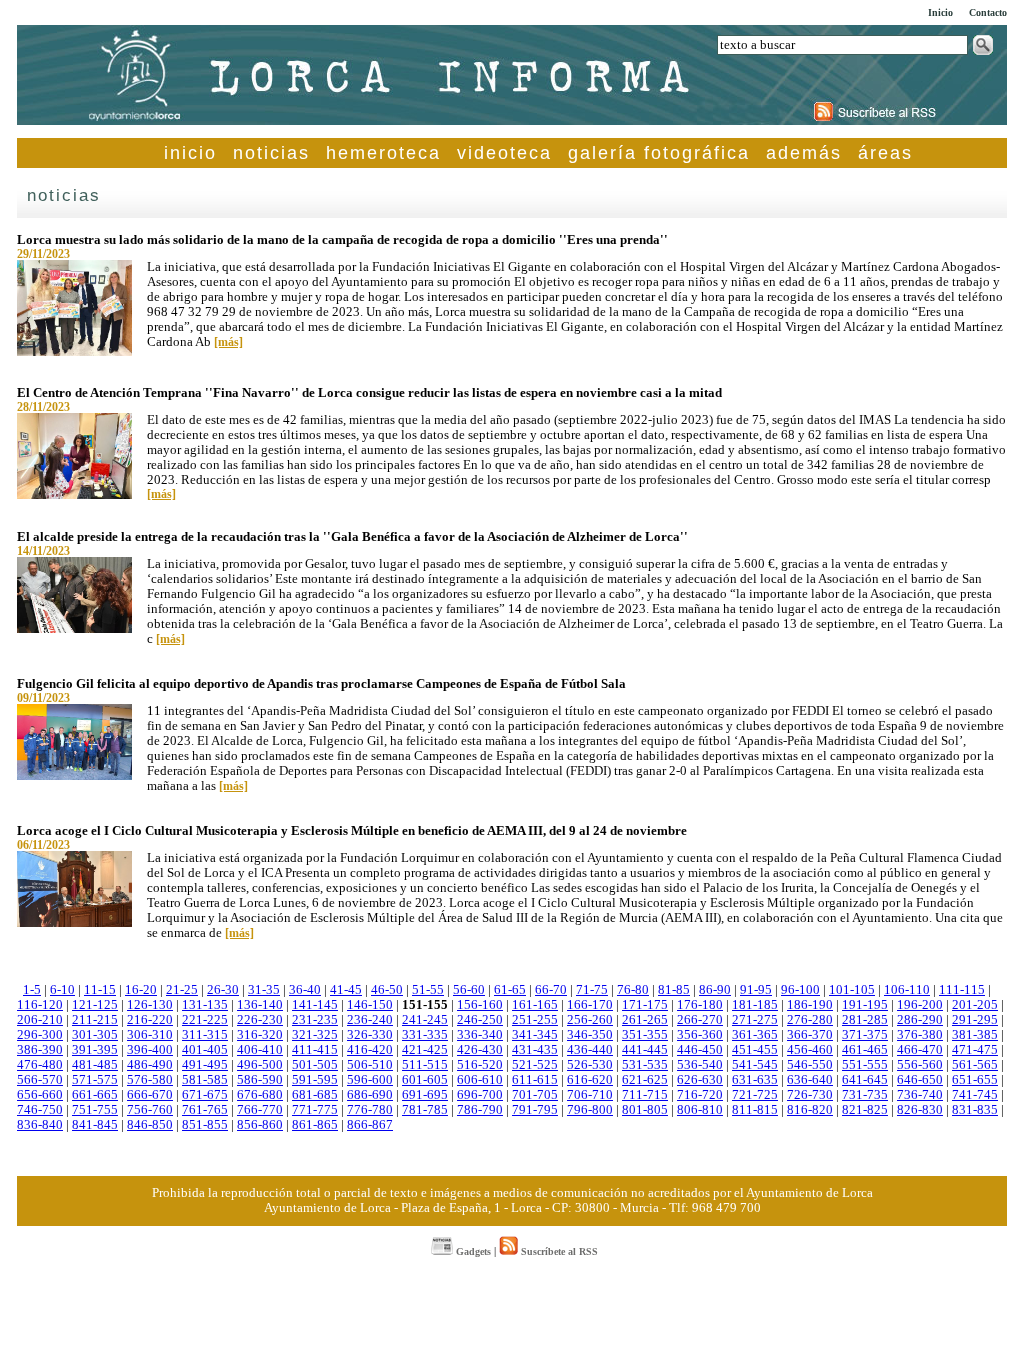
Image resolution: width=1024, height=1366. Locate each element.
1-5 (32, 990)
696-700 (480, 1095)
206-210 (40, 1020)
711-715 (645, 1095)
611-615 (535, 1080)
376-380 (920, 1035)
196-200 (920, 1005)
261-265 (645, 1020)
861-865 (315, 1125)
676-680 (260, 1095)
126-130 (150, 1005)
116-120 (40, 1005)
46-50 (387, 990)
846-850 (150, 1125)
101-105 (852, 990)
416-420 (370, 1050)
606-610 (480, 1080)
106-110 (907, 990)
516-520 (480, 1065)
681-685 (315, 1095)
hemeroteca (383, 153)
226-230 (260, 1020)
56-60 (469, 990)
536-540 (700, 1065)
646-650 (920, 1080)
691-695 (425, 1095)
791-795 (535, 1110)
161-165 (535, 1005)
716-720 (700, 1095)
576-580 (150, 1080)
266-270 (700, 1020)
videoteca (504, 153)
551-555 (865, 1065)
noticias (271, 153)
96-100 (800, 990)
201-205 (975, 1005)
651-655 (975, 1080)
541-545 (755, 1065)
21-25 (182, 990)
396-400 (150, 1050)
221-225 (205, 1020)
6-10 (62, 990)
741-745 (975, 1095)
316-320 (260, 1035)
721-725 (755, 1095)
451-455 (755, 1050)
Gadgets (472, 1251)
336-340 (480, 1035)
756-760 (150, 1110)
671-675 (205, 1095)
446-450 (700, 1050)
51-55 (428, 990)
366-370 (810, 1035)
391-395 (95, 1050)
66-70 (551, 990)
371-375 (865, 1035)
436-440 (590, 1050)
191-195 (865, 1005)
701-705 (535, 1095)
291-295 (975, 1020)
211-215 (95, 1020)
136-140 (260, 1005)
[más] (228, 342)
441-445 (645, 1050)
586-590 (260, 1080)
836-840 (40, 1125)
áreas (885, 153)
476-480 (40, 1065)
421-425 (425, 1050)
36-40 (305, 990)
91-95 (756, 990)
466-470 (920, 1050)
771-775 (315, 1110)
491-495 (205, 1065)
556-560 (920, 1065)
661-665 (95, 1095)
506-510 (370, 1065)
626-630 (700, 1080)
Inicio (940, 12)
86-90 (715, 990)
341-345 (535, 1035)
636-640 (810, 1080)
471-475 (975, 1050)
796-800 (590, 1110)
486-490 (150, 1065)
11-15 (100, 990)
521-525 (535, 1065)
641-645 (865, 1080)
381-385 (975, 1035)
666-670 (150, 1095)
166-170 (590, 1005)
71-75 (592, 990)
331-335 (425, 1035)
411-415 (315, 1050)
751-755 (95, 1110)
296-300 (40, 1035)
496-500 (260, 1065)
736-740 (920, 1095)
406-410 (260, 1050)
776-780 (370, 1110)
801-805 (645, 1110)
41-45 (346, 990)
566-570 (40, 1080)
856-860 (260, 1125)
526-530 (590, 1065)
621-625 (645, 1080)
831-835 (975, 1110)
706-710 (590, 1095)
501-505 (315, 1065)
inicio (190, 153)
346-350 (590, 1035)
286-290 (920, 1020)
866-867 (370, 1125)
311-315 (205, 1035)
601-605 (425, 1080)
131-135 (205, 1005)
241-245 (425, 1020)
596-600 (370, 1080)
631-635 (755, 1080)
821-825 (865, 1110)
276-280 (810, 1020)
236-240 (370, 1020)
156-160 (480, 1005)
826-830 (920, 1110)
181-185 (755, 1005)
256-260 (590, 1020)
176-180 (700, 1005)
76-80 (633, 990)
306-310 (150, 1035)
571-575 (95, 1080)
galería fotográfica (659, 153)
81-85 (674, 990)
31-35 (264, 990)
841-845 (95, 1125)
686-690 (370, 1095)
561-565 (975, 1065)
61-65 (510, 990)
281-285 (865, 1020)
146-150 (370, 1005)
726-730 (810, 1095)
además (804, 153)
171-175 (645, 1005)
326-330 (370, 1035)
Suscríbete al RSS (558, 1251)
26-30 (223, 990)
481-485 (95, 1065)
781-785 (425, 1110)
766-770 (260, 1110)
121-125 (95, 1005)
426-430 (480, 1050)
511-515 (425, 1065)
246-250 (480, 1020)
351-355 (645, 1035)
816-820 (810, 1110)
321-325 (315, 1035)
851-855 (205, 1125)
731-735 (865, 1095)
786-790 (480, 1110)
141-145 (315, 1005)
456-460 (810, 1050)
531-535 (645, 1065)
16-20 (141, 990)
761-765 (205, 1110)
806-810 (700, 1110)
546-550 (810, 1065)
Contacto (988, 12)
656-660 (40, 1095)
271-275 (755, 1020)
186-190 (810, 1005)
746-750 (40, 1110)
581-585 (205, 1080)
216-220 (150, 1020)
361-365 (755, 1035)
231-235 (315, 1020)
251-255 (535, 1020)
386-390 (40, 1050)
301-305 (95, 1035)
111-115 (962, 990)
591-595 (315, 1080)
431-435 (535, 1050)
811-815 (755, 1110)
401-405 (205, 1050)
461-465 (865, 1050)
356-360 (700, 1035)
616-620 (590, 1080)
